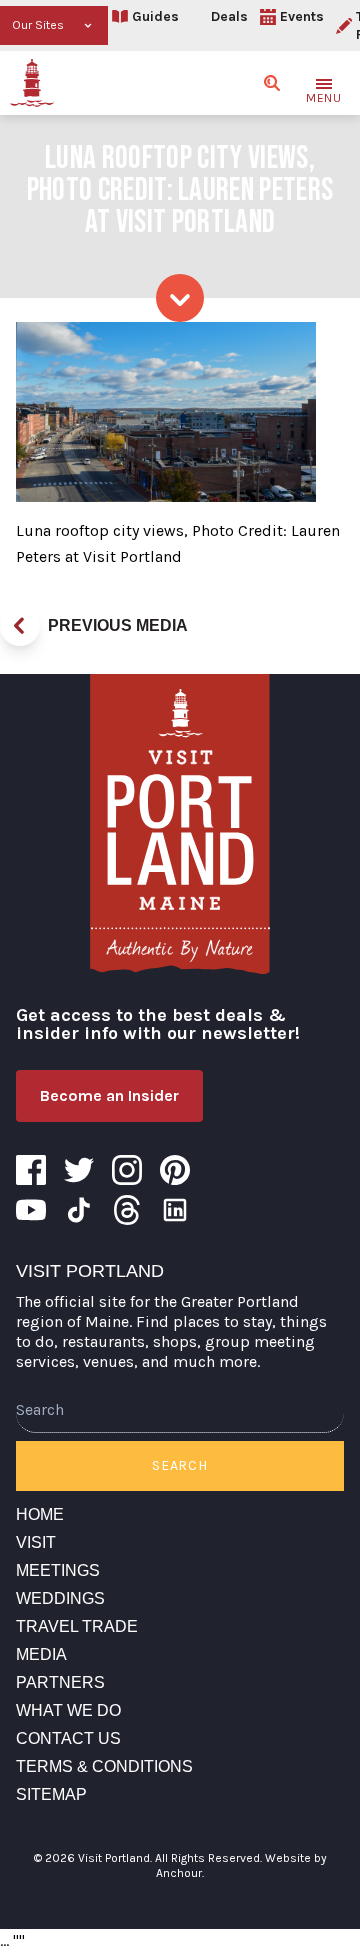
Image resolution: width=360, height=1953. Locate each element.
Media (41, 1654)
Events (302, 16)
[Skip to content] (180, 298)
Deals (229, 16)
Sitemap (51, 1794)
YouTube (31, 1210)
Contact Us (68, 1738)
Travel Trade (77, 1626)
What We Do (68, 1710)
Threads (127, 1210)
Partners (60, 1682)
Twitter (79, 1170)
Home (40, 1514)
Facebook (31, 1170)
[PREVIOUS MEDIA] (20, 626)
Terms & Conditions (104, 1766)
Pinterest (175, 1170)
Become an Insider (109, 1095)
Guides (155, 16)
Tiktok (79, 1210)
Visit (36, 1542)
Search (179, 1465)
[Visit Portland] (32, 83)
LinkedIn (175, 1210)
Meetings (58, 1570)
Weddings (60, 1598)
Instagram (127, 1170)
